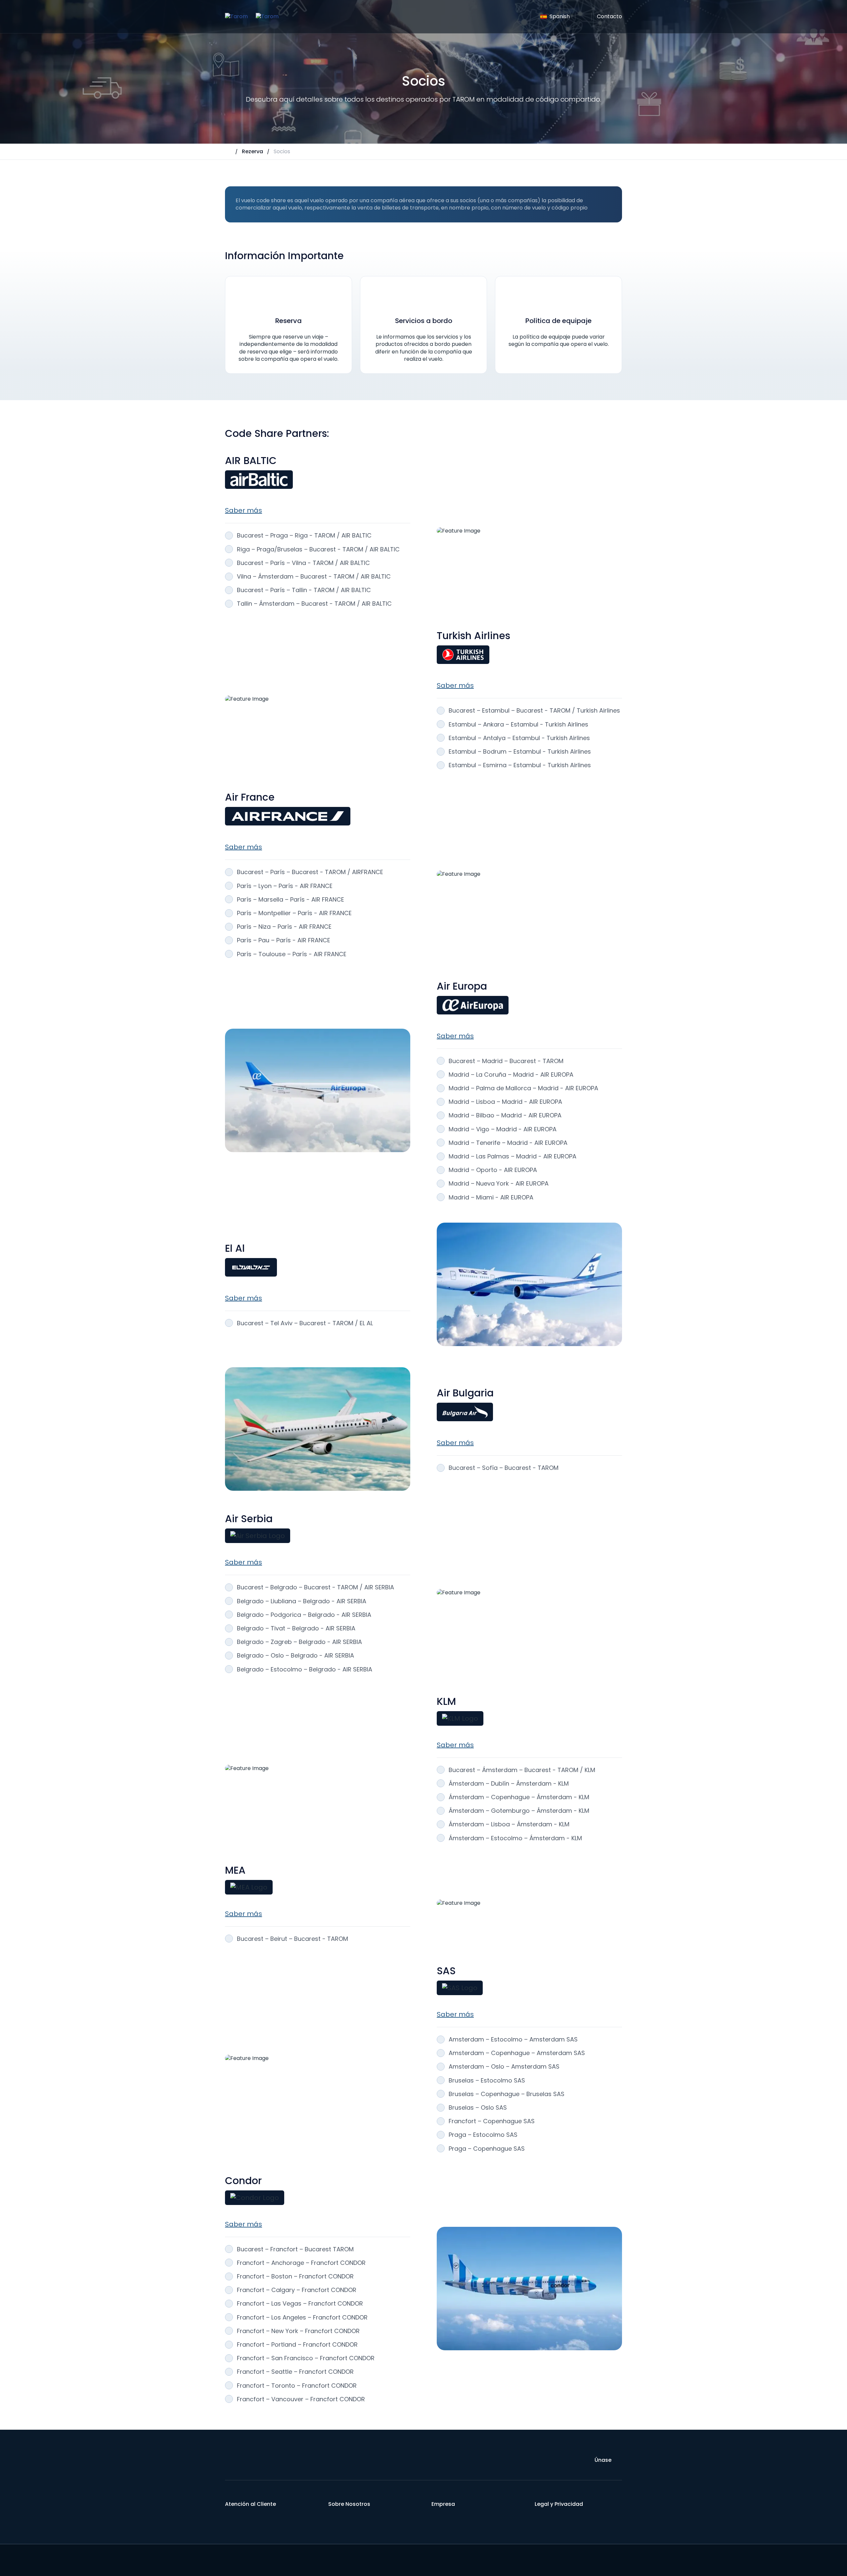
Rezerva (252, 151)
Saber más (244, 510)
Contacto (609, 16)
